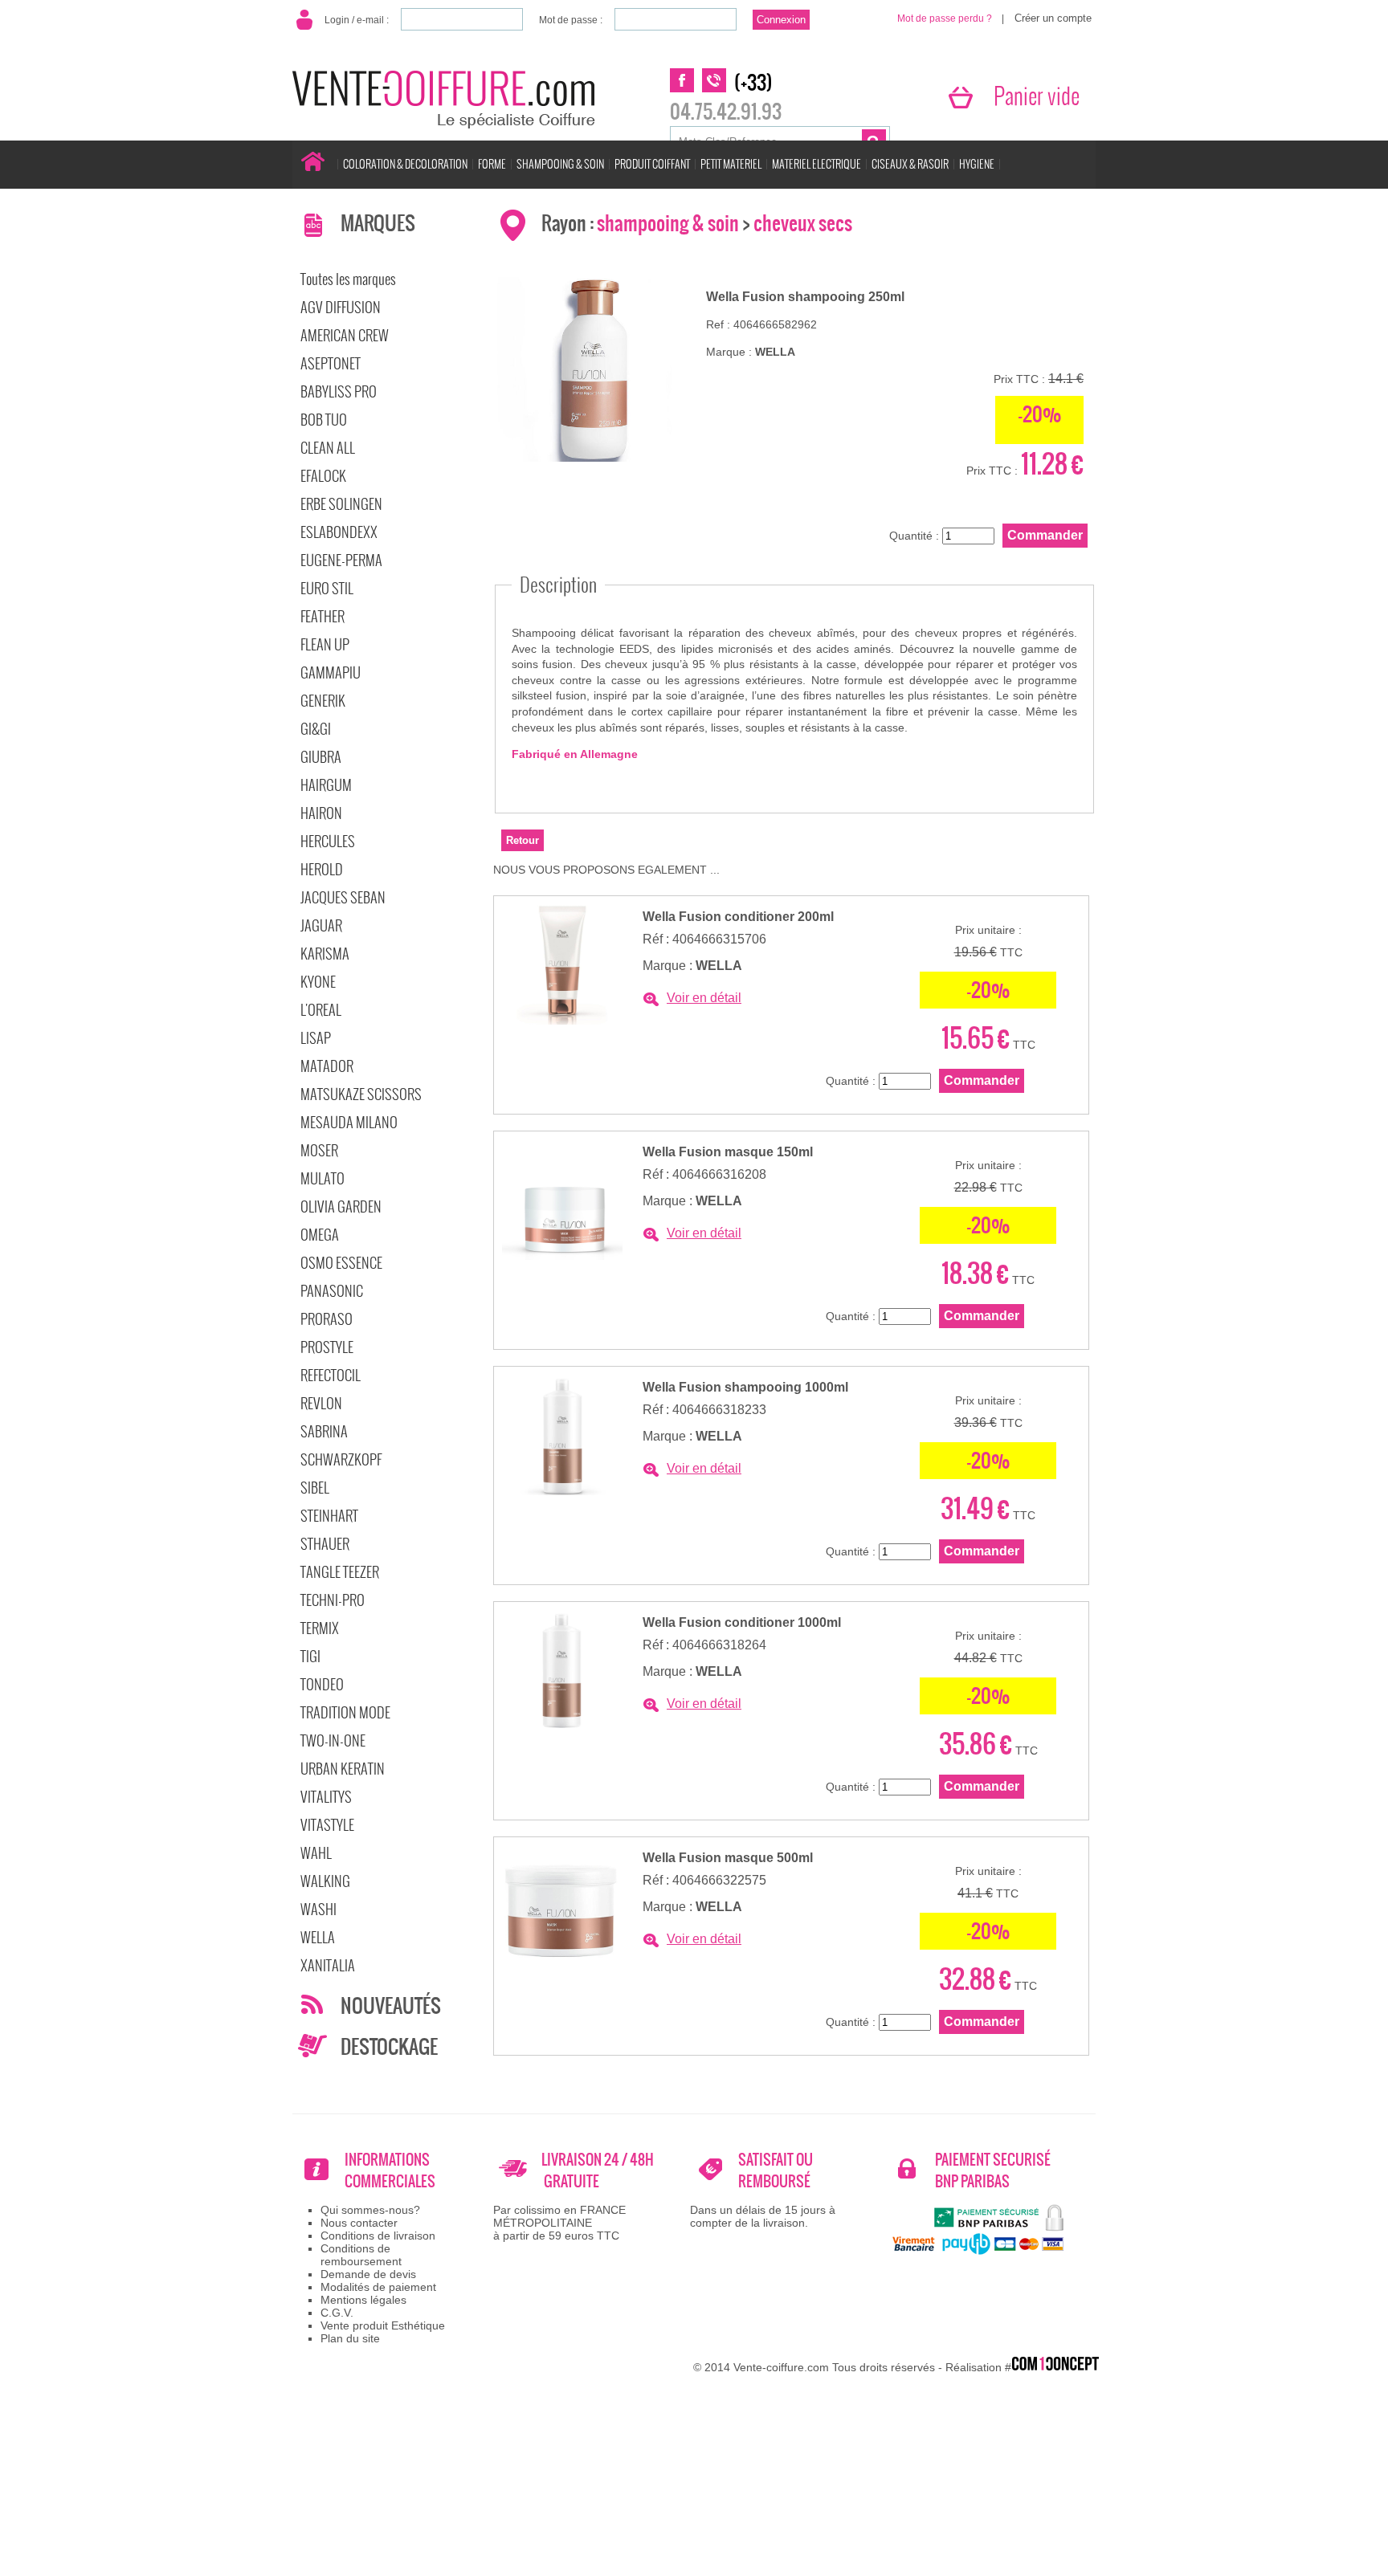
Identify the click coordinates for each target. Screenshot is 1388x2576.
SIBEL (315, 1488)
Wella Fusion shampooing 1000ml (745, 1387)
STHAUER (325, 1544)
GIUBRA (321, 757)
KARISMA (325, 954)
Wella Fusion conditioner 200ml (738, 917)
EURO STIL (327, 588)
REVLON (321, 1403)
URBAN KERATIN (343, 1769)
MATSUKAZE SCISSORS (361, 1094)
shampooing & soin (668, 223)
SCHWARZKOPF (341, 1459)
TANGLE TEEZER (340, 1572)
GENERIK (323, 701)
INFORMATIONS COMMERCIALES (390, 2170)
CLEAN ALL (328, 448)
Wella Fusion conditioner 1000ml (742, 1622)
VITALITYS (326, 1797)
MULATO (323, 1178)
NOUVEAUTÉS (391, 2006)
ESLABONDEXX (339, 532)
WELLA (318, 1937)
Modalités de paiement (378, 2287)
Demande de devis (368, 2274)
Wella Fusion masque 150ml (728, 1152)
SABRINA (324, 1431)
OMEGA (320, 1235)
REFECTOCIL (331, 1375)
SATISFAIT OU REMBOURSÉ (776, 2170)
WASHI (318, 1909)
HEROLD (322, 869)
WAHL (316, 1853)
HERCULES (328, 841)
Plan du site (350, 2338)
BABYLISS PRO (339, 391)
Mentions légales (363, 2300)
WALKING (325, 1881)
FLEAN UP (325, 644)
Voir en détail (704, 998)
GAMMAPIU (331, 673)
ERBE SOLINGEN (341, 504)
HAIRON (321, 813)
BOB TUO (324, 420)
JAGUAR (321, 925)
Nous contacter (359, 2223)
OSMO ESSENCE (341, 1263)
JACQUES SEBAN (343, 897)
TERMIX (320, 1628)
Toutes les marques (348, 279)
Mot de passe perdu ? (945, 18)
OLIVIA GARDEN (341, 1206)
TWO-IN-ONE (333, 1740)
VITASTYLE (327, 1825)
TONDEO (322, 1684)
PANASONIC (332, 1291)
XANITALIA (328, 1965)
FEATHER (323, 616)
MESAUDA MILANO (349, 1122)
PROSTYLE (327, 1347)
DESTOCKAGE (389, 2047)
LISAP (316, 1038)
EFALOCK (323, 476)
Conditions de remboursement (361, 2255)
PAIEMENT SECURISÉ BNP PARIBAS (993, 2170)
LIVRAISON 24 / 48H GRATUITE (598, 2170)
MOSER (319, 1150)
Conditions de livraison (378, 2236)
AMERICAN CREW (345, 335)
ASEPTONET (331, 363)
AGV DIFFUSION (341, 307)
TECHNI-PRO (333, 1600)
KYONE (318, 982)
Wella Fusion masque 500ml (728, 1858)
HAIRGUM (326, 785)
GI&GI (316, 729)
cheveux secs (803, 223)
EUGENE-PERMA (341, 560)
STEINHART (329, 1516)
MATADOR (327, 1066)
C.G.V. (337, 2313)
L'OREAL (321, 1010)
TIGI (310, 1656)
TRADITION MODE (345, 1712)
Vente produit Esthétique (383, 2325)
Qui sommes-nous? (370, 2210)
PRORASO (327, 1319)
